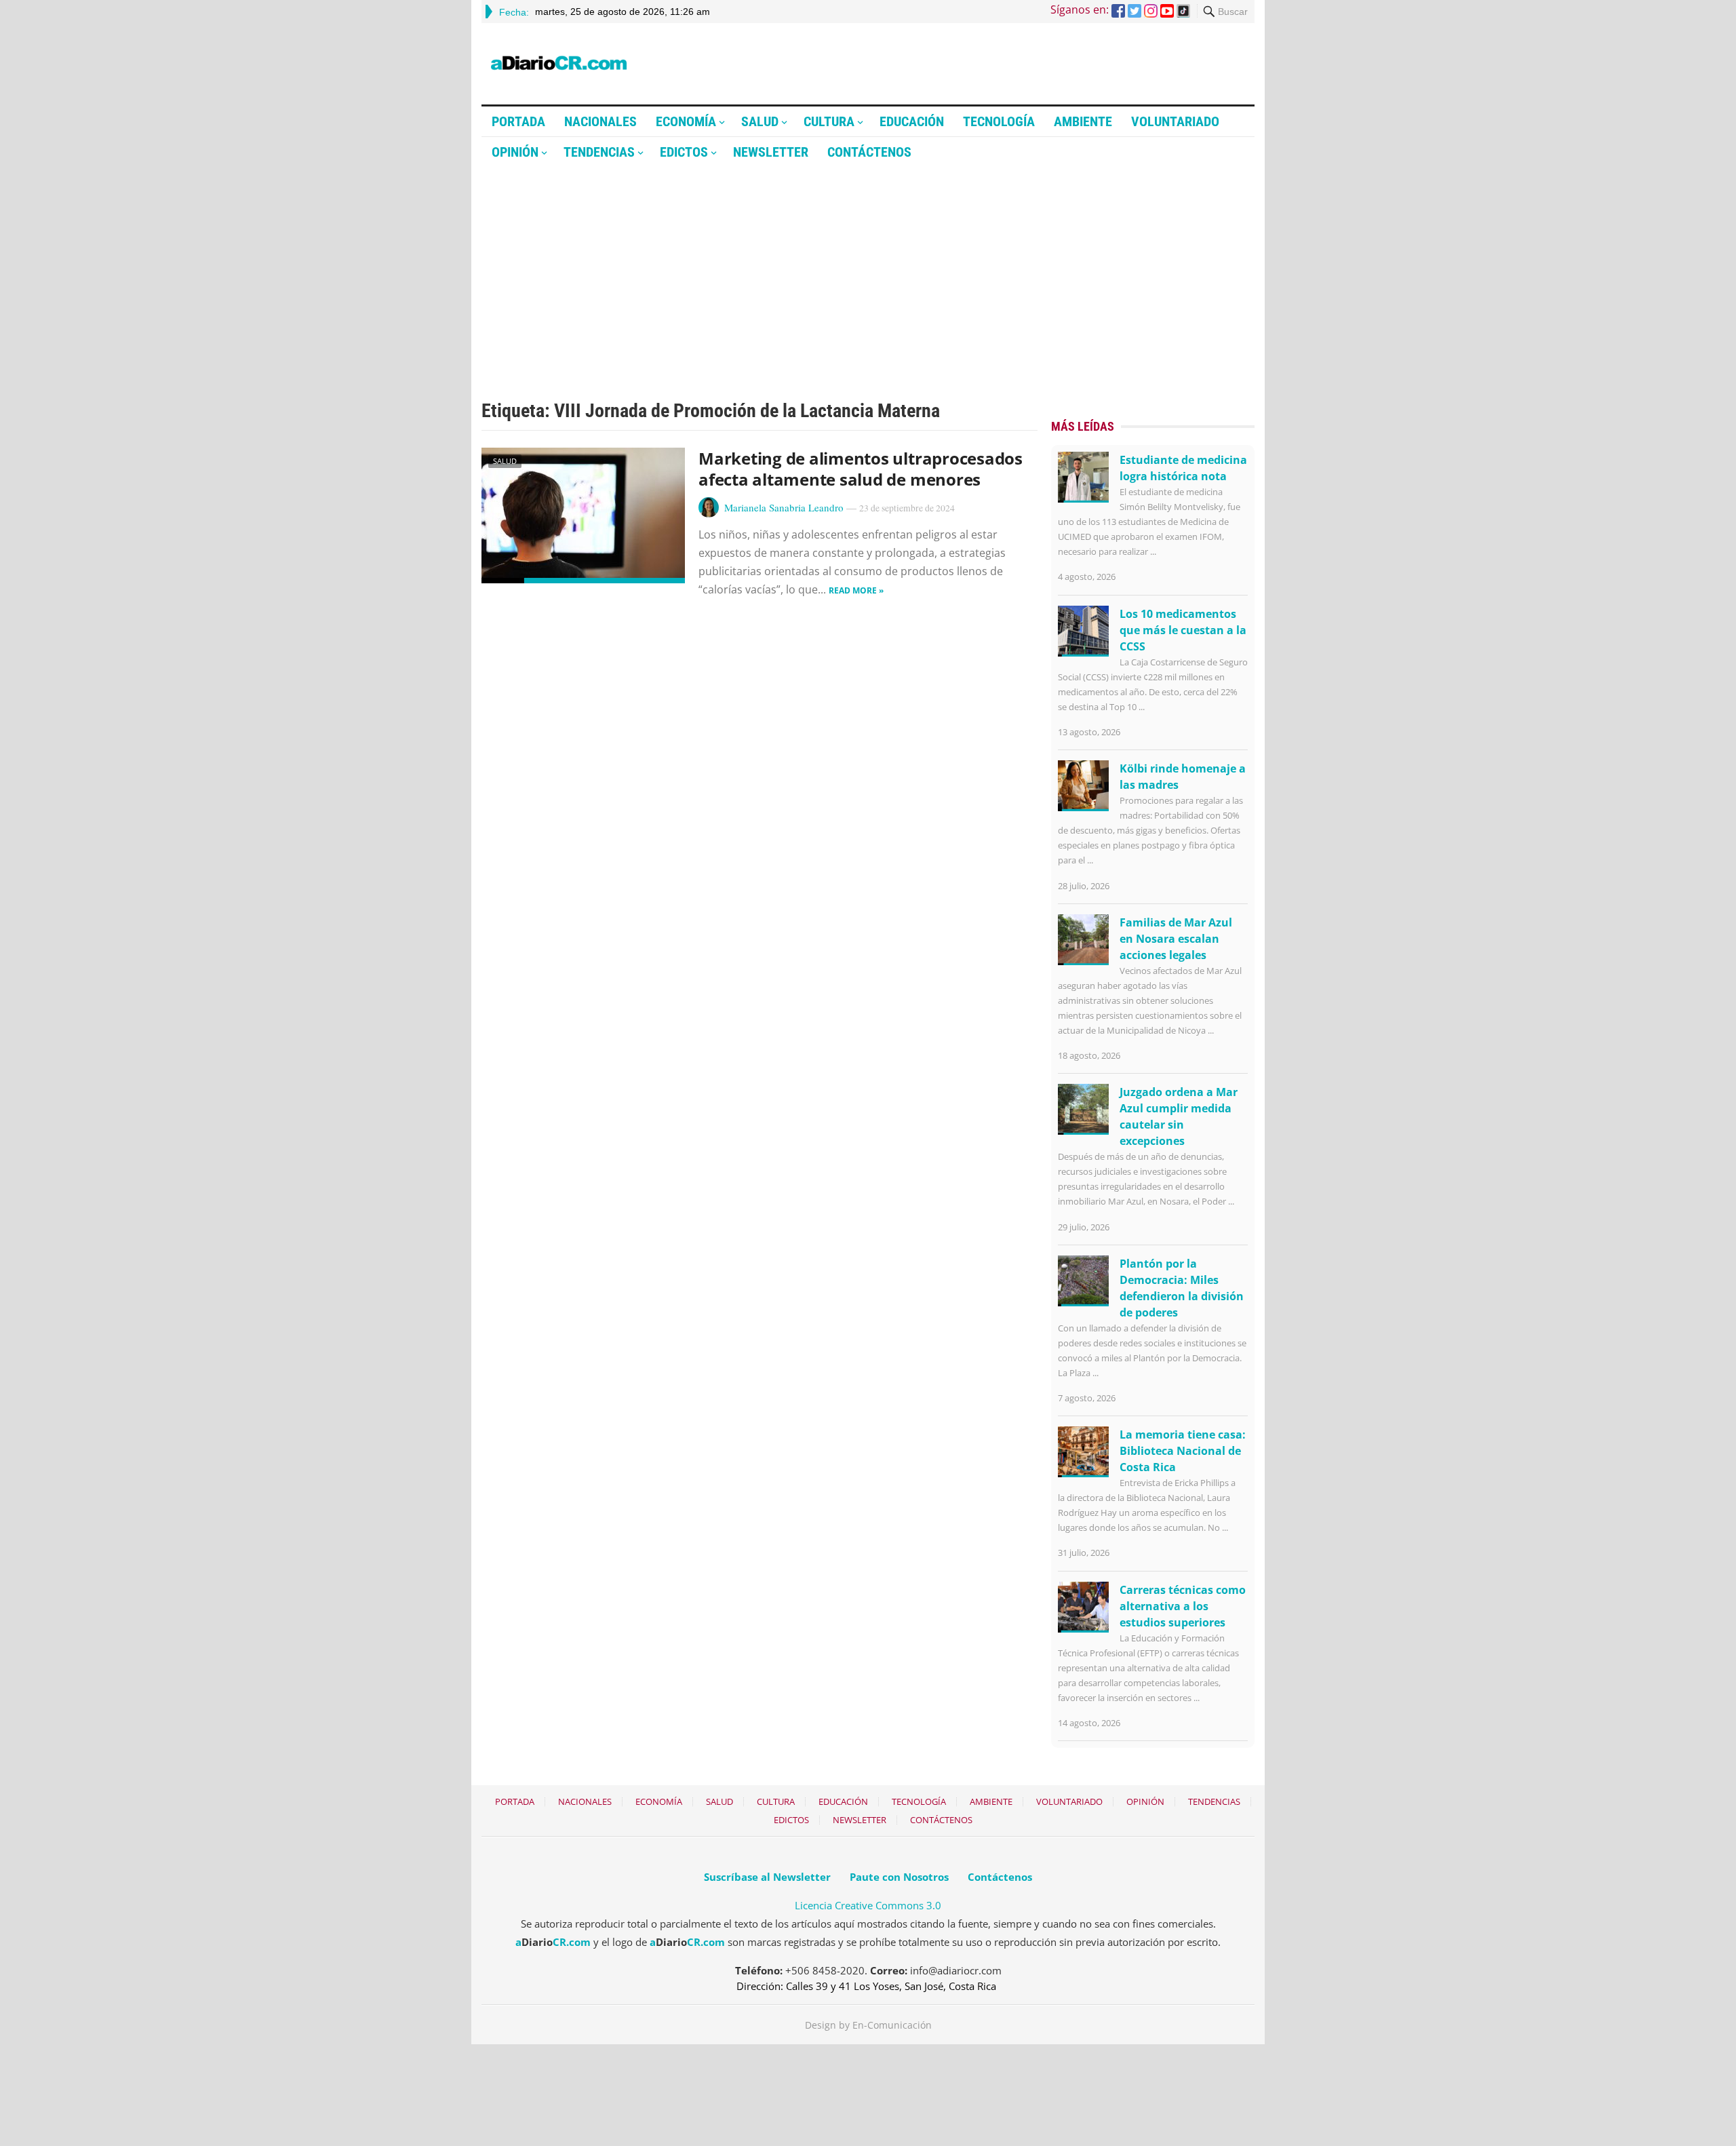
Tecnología (999, 121)
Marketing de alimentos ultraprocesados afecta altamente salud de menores (861, 469)
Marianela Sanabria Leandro (784, 507)
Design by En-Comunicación (868, 2025)
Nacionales (600, 121)
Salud (760, 121)
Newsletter (771, 152)
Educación (912, 121)
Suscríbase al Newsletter (767, 1877)
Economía (686, 121)
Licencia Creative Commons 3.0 (868, 1905)
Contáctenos (869, 152)
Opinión (515, 152)
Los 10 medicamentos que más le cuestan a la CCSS (1183, 630)
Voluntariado (1175, 121)
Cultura (829, 121)
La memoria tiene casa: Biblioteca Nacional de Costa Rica (1183, 1451)
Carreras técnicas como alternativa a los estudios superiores (1183, 1606)
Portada (518, 121)
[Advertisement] (868, 269)
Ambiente (1083, 121)
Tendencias (599, 152)
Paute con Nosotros (899, 1877)
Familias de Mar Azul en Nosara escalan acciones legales (1176, 939)
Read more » (856, 590)
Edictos (684, 152)
